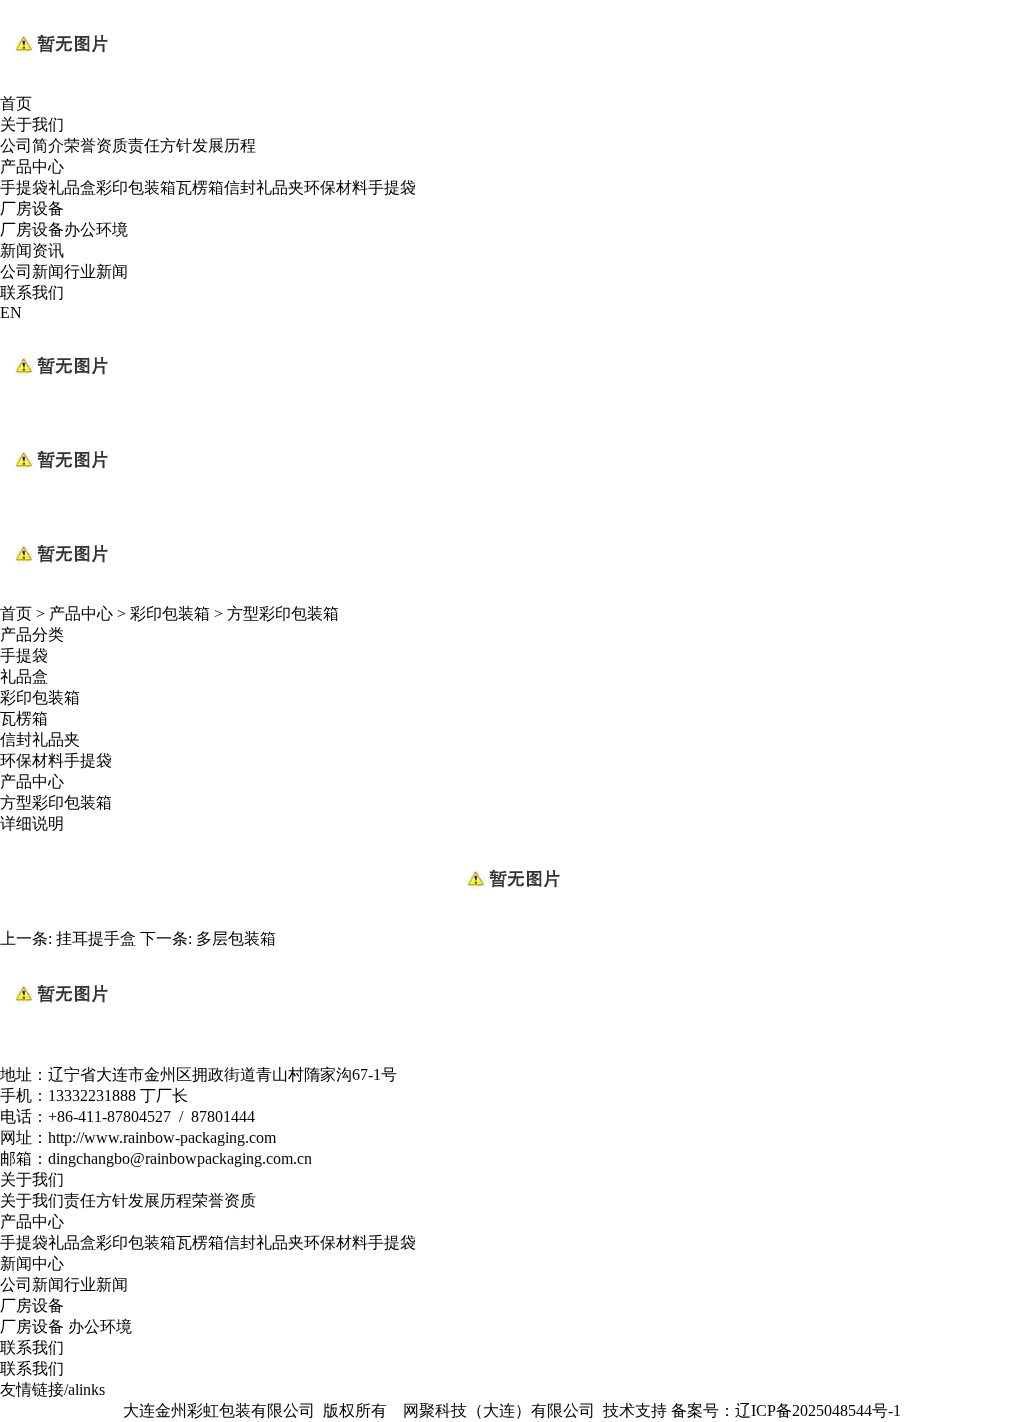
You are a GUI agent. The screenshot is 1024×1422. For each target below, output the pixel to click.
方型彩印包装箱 (283, 613)
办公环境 (96, 229)
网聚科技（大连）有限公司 (501, 1410)
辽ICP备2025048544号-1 (818, 1410)
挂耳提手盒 (96, 938)
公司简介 (32, 145)
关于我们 (32, 124)
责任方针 (160, 145)
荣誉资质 (96, 145)
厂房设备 (32, 208)
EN (11, 312)
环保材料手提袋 (360, 187)
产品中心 (32, 166)
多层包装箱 (236, 938)
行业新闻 (96, 271)
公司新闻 (32, 271)
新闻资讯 (32, 250)
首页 (16, 103)
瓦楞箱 (200, 187)
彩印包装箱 (136, 187)
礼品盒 (72, 187)
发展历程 (224, 145)
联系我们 (32, 292)
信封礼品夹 (264, 187)
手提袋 (24, 187)
